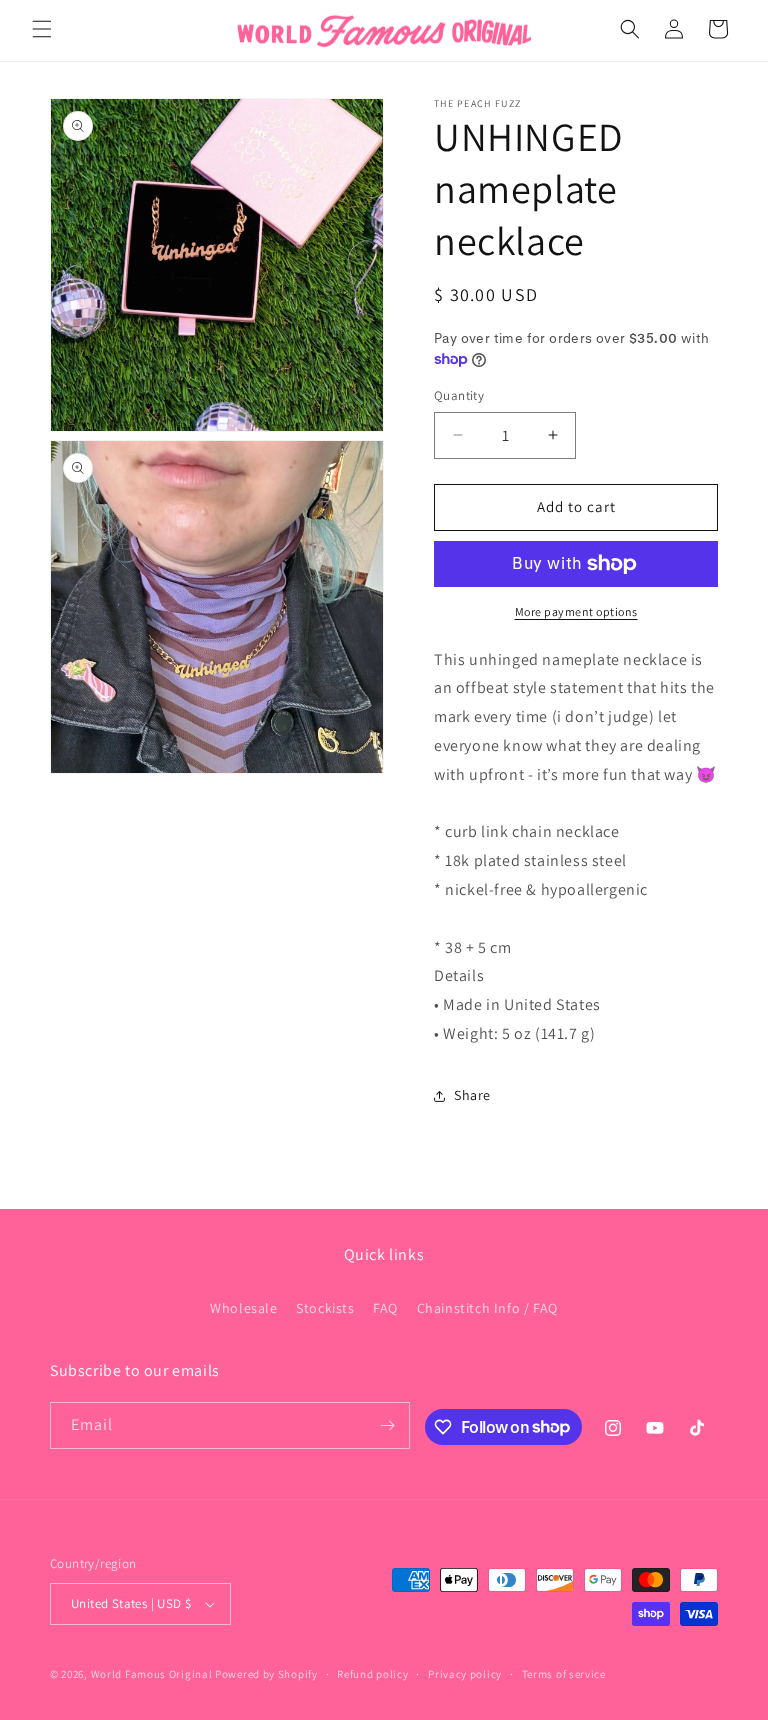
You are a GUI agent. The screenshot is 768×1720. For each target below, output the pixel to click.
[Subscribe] (387, 1425)
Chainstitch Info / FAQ (487, 1308)
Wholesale (243, 1308)
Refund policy (372, 1674)
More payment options (576, 611)
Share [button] (472, 1095)
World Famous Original (152, 1674)
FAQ (385, 1308)
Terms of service (564, 1674)
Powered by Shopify (266, 1674)
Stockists (325, 1308)
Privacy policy (465, 1674)
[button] (42, 29)
